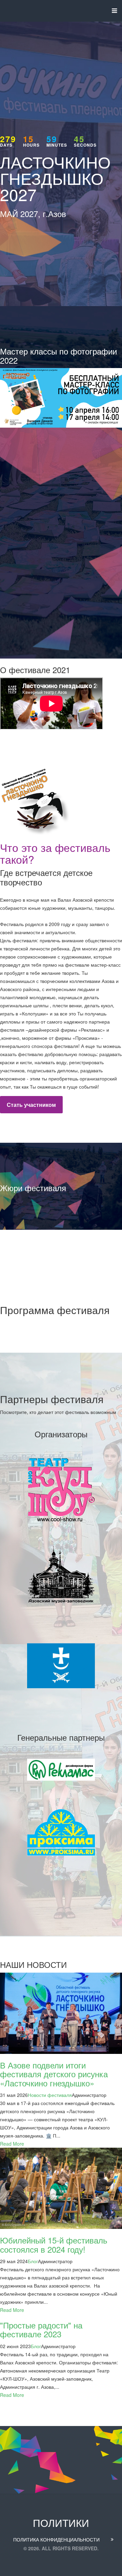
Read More (12, 2144)
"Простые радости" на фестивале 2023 (41, 2329)
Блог (33, 2261)
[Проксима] (61, 1834)
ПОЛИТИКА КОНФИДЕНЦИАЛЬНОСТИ (56, 2539)
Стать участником (31, 1105)
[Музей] (61, 1576)
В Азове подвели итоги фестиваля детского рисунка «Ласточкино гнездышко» (54, 2074)
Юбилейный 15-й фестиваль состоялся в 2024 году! (54, 2244)
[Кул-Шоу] (61, 1488)
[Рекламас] (61, 1769)
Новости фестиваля (50, 2095)
